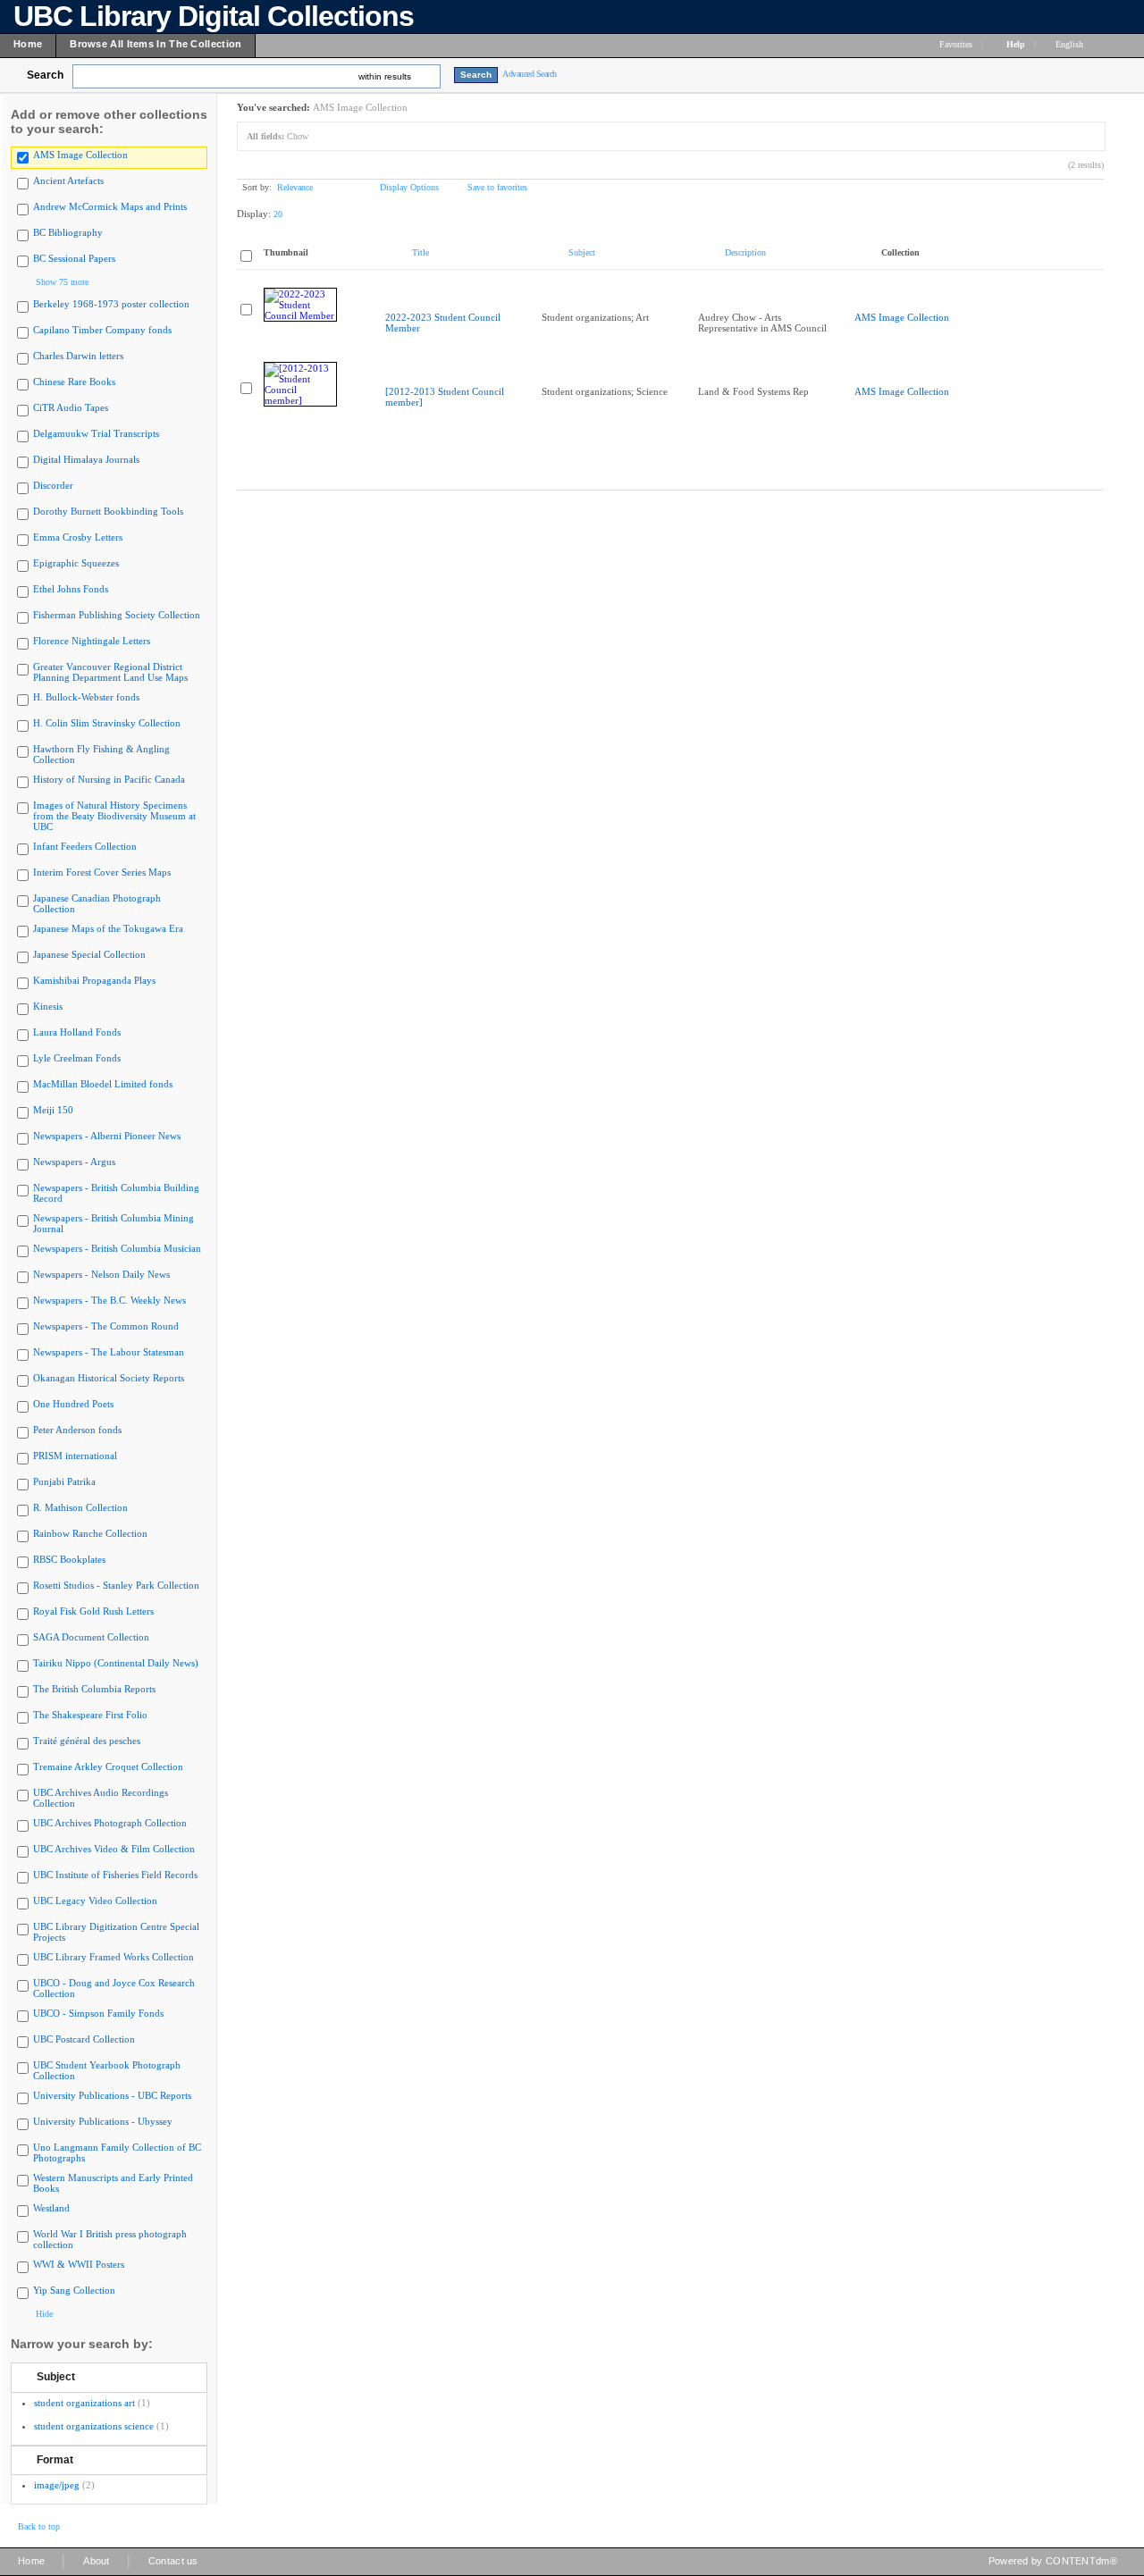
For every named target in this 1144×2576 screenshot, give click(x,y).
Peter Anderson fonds (77, 1430)
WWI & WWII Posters (79, 2264)
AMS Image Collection (80, 155)
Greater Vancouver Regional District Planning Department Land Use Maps (110, 672)
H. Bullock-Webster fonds (86, 697)
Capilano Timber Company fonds (102, 330)
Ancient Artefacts (68, 180)
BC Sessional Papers (74, 258)
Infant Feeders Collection (85, 846)
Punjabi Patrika (64, 1481)
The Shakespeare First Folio (90, 1715)
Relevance (295, 187)
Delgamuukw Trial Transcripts (96, 433)
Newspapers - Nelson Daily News (101, 1274)
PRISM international (75, 1456)
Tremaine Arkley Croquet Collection (108, 1766)
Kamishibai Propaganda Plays (94, 980)
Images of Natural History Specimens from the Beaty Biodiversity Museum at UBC (114, 816)
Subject (56, 2377)
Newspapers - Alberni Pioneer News (107, 1136)
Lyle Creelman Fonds (77, 1058)
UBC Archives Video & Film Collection (114, 1849)
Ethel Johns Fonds (71, 589)
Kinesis (48, 1006)
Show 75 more (62, 282)
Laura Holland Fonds (77, 1032)
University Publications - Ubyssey (103, 2121)
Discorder (53, 485)
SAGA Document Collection (91, 1637)
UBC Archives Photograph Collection (110, 1823)
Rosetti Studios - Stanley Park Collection (116, 1585)
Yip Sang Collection (74, 2290)
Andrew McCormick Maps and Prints (110, 206)
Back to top (39, 2526)
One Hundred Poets (73, 1404)
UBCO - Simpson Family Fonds (98, 2013)
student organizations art (84, 2403)
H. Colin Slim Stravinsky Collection (107, 723)
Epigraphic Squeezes (76, 563)
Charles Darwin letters (78, 356)
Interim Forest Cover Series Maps (102, 872)
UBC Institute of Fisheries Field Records (115, 1875)
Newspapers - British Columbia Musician (117, 1248)
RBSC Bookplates (69, 1559)
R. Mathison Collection (80, 1507)
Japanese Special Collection (89, 954)
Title (421, 252)
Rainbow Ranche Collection (90, 1533)
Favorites (956, 44)
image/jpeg (57, 2485)
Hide (44, 2314)
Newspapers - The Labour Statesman (109, 1352)
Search (45, 75)
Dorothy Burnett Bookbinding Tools (108, 511)
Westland (51, 2208)
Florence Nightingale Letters (92, 641)
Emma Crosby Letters (78, 537)
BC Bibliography (68, 232)
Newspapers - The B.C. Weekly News (109, 1300)
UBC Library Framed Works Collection (114, 1957)
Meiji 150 (53, 1110)
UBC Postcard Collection (84, 2039)
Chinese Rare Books (74, 382)
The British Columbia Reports (94, 1689)
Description (745, 252)
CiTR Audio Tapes (71, 407)
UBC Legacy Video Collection (95, 1901)
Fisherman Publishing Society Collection (117, 615)
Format (55, 2460)
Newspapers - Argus (74, 1162)
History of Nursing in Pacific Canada (109, 779)
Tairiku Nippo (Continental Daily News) (116, 1663)
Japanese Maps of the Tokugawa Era (108, 928)
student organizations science (94, 2426)
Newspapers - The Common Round (106, 1326)
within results (385, 76)
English (1071, 44)
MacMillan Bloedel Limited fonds (103, 1084)
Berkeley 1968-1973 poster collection (111, 304)
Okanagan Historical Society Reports (109, 1378)
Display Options (409, 187)
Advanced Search (530, 74)
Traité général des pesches (87, 1741)
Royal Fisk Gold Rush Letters (93, 1611)
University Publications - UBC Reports (112, 2095)
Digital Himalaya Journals (86, 459)
